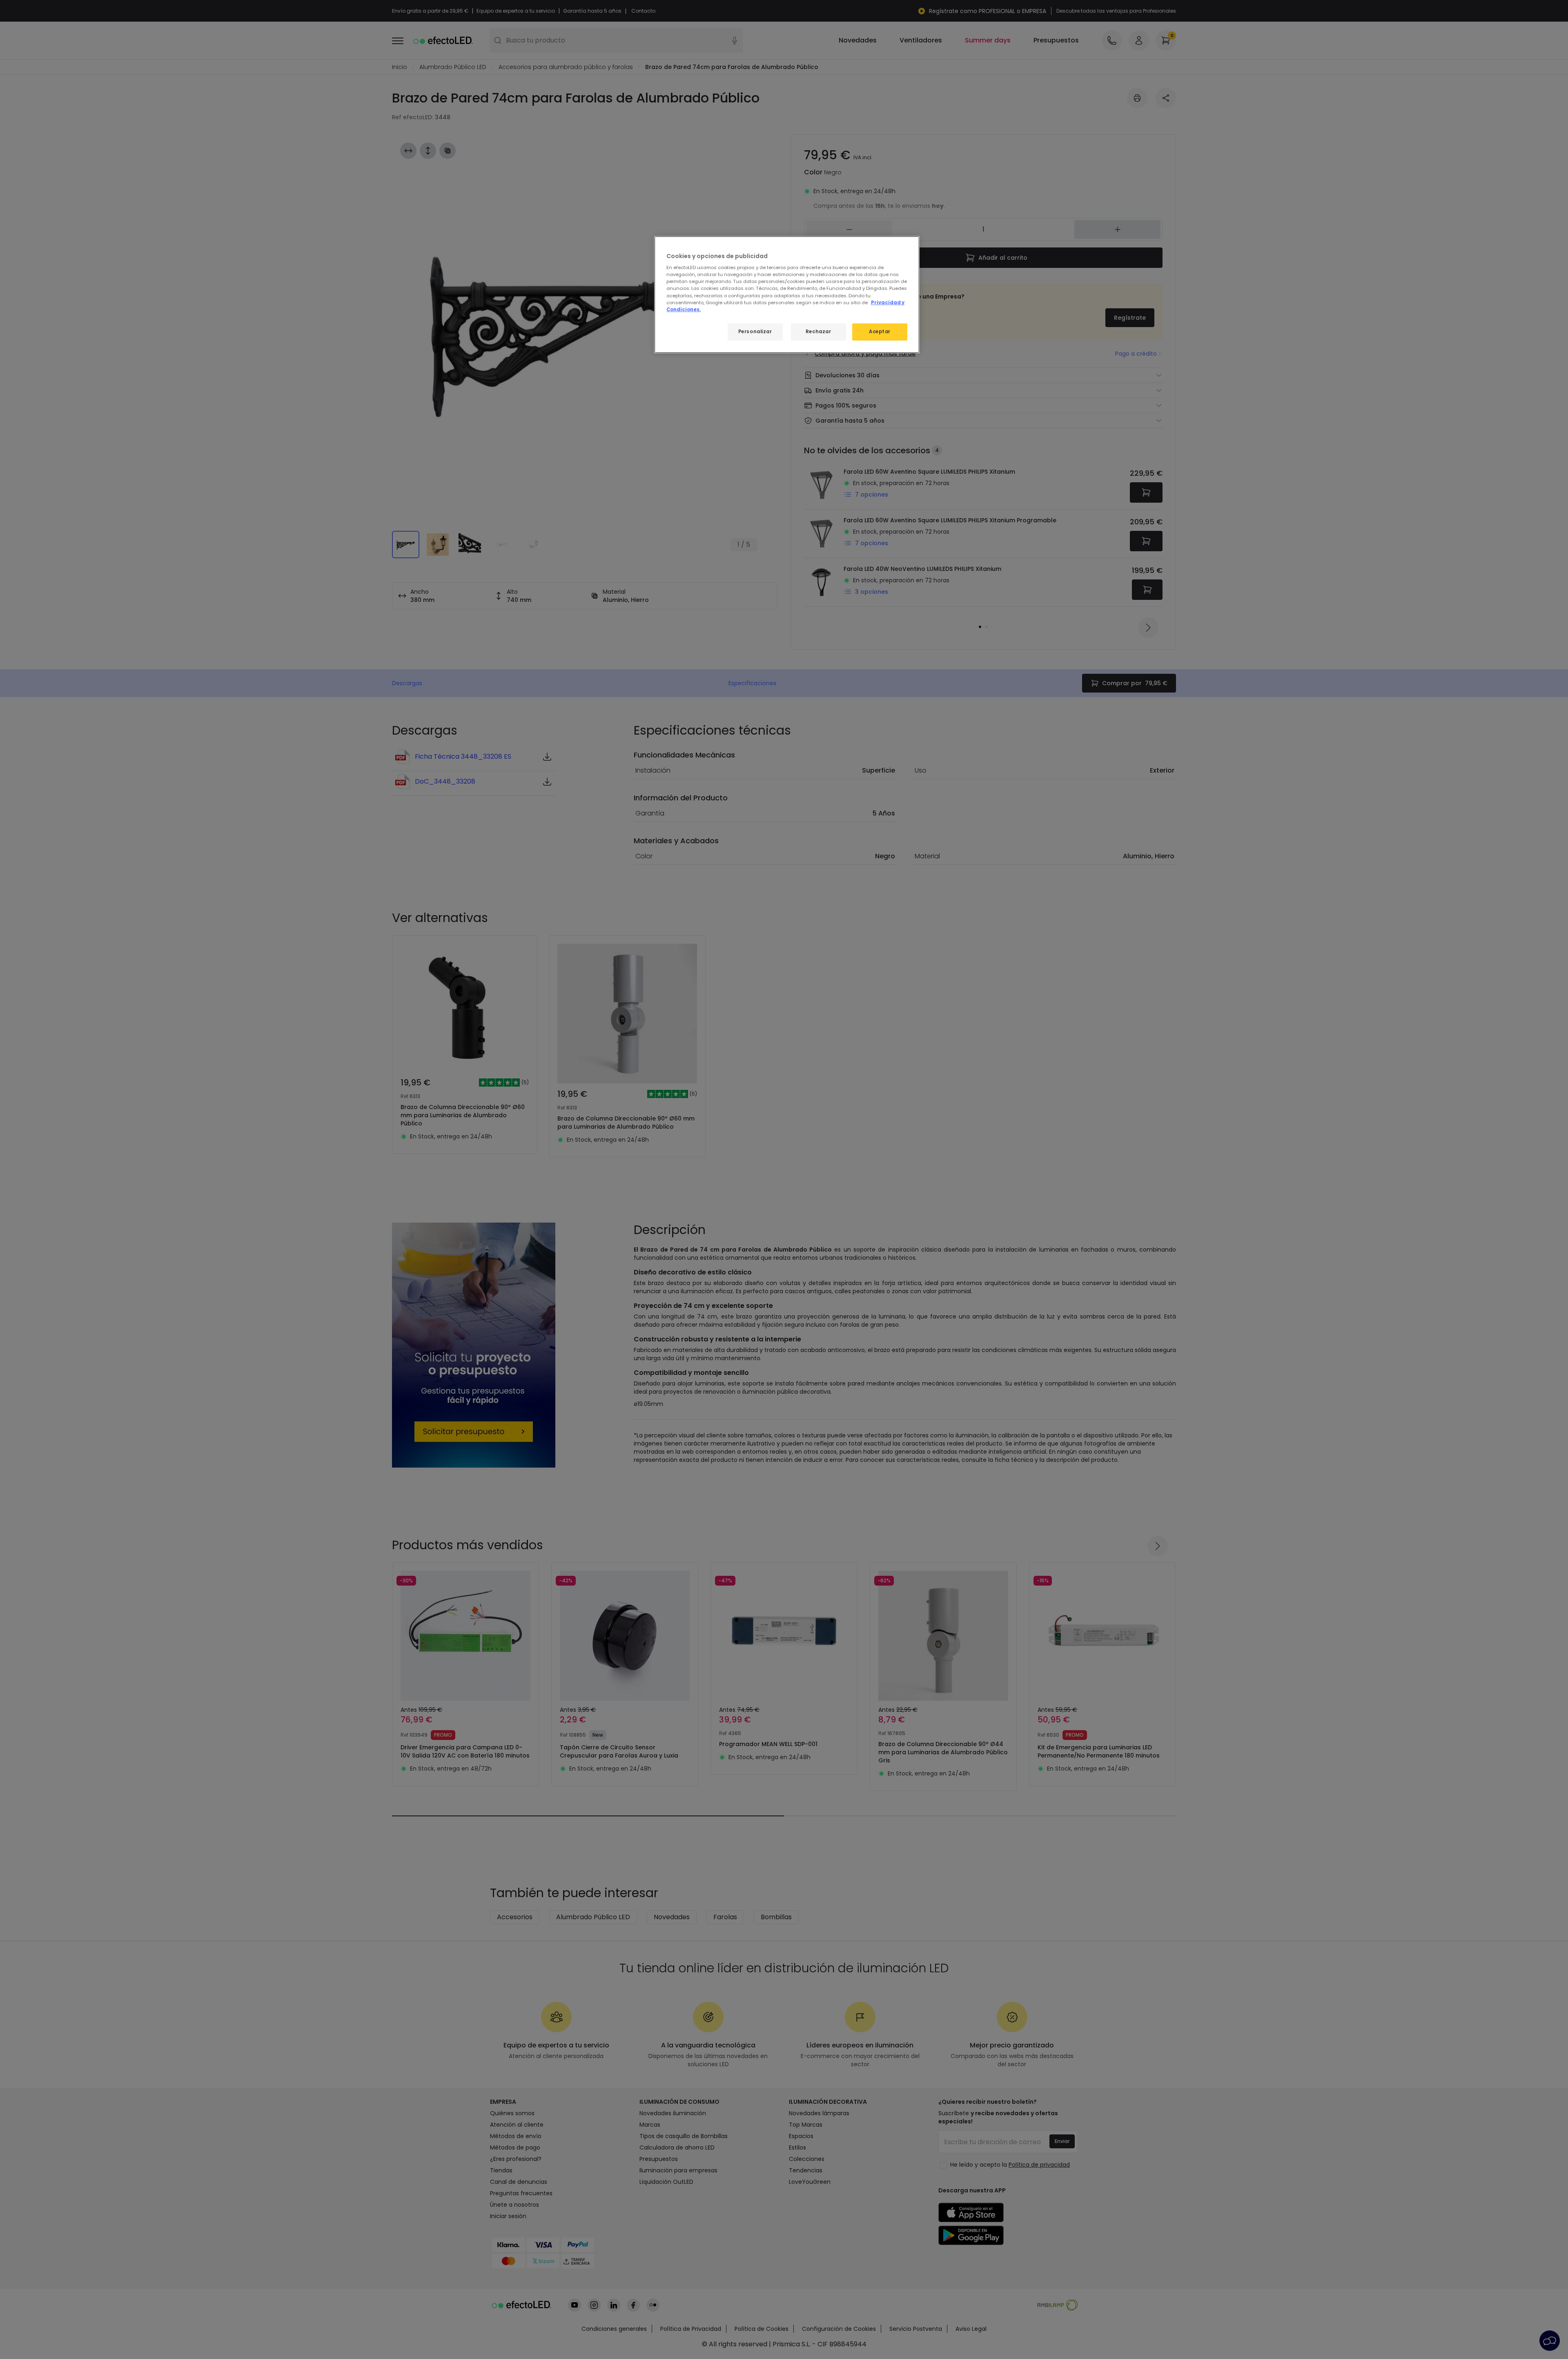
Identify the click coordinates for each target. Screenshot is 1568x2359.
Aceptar (880, 332)
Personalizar (755, 332)
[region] (787, 295)
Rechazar (819, 332)
